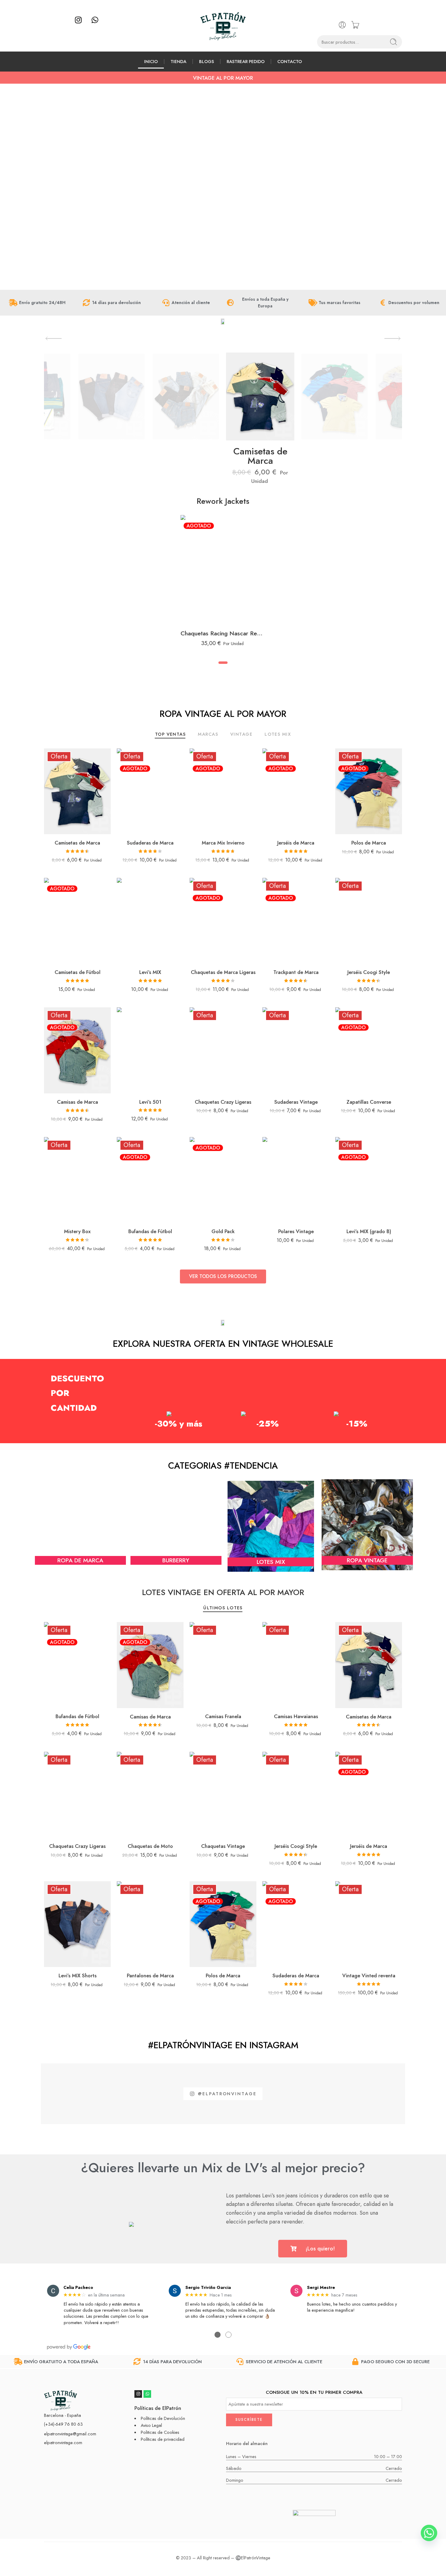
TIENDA (178, 61)
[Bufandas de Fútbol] (150, 1180)
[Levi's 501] (150, 1050)
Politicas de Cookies (160, 2432)
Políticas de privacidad (163, 2439)
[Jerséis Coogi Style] (369, 921)
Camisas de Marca (78, 1102)
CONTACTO (290, 61)
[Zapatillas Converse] (369, 1050)
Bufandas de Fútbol (150, 1231)
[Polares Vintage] (296, 1180)
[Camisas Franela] (223, 1665)
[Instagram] (78, 20)
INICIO (151, 61)
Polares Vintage (296, 1231)
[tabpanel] (223, 584)
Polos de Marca (369, 843)
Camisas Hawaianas (296, 1716)
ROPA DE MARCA (80, 1560)
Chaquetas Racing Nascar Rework (223, 633)
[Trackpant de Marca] (296, 921)
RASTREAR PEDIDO (246, 61)
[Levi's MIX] (150, 921)
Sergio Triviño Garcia (208, 2287)
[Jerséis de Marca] (296, 791)
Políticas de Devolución (163, 2418)
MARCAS (208, 735)
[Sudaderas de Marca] (150, 791)
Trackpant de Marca (296, 972)
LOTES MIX (278, 735)
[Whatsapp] (95, 20)
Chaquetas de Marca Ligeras (223, 972)
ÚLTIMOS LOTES (223, 1608)
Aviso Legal (151, 2425)
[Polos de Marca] (369, 791)
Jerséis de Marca (296, 843)
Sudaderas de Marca (150, 843)
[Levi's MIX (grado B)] (369, 1180)
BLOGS (206, 61)
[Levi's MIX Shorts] (77, 1924)
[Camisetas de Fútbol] (77, 921)
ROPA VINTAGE (367, 1560)
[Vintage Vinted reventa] (369, 1924)
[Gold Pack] (223, 1180)
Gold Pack (223, 1231)
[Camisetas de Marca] (77, 791)
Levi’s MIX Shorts (78, 1975)
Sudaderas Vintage (296, 1102)
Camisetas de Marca (260, 456)
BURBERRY (176, 1560)
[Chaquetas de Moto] (150, 1795)
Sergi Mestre (321, 2287)
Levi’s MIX (150, 972)
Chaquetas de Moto (150, 1846)
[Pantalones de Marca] (150, 1924)
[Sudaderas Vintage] (296, 1050)
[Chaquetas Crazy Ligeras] (223, 1050)
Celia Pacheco (78, 2287)
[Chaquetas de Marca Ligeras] (223, 921)
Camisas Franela (223, 1716)
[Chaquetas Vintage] (223, 1795)
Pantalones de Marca (150, 1975)
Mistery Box (77, 1231)
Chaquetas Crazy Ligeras (223, 1102)
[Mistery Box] (77, 1180)
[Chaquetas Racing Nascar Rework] (223, 570)
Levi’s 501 (150, 1102)
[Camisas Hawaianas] (296, 1665)
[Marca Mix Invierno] (223, 791)
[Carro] (355, 25)
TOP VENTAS (171, 735)
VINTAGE (241, 735)
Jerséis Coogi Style (369, 972)
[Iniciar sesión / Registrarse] (342, 25)
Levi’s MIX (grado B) (369, 1231)
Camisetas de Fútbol (78, 972)
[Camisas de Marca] (77, 1050)
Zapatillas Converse (369, 1102)
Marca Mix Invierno (223, 843)
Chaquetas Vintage (223, 1846)
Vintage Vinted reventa (369, 1975)
